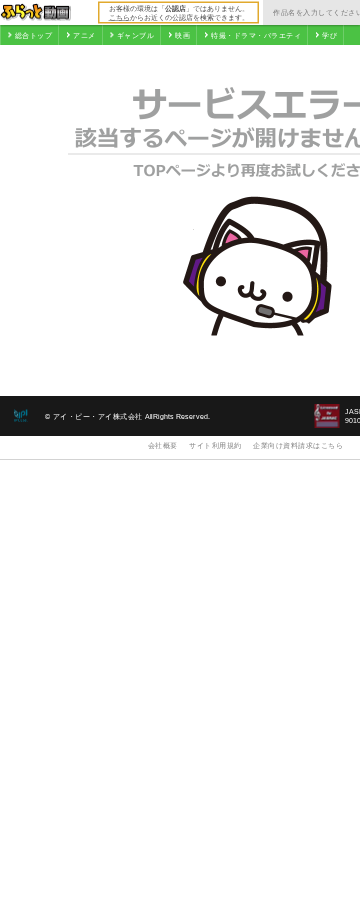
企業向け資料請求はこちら (298, 446)
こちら (119, 17)
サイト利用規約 (215, 446)
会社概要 (163, 446)
